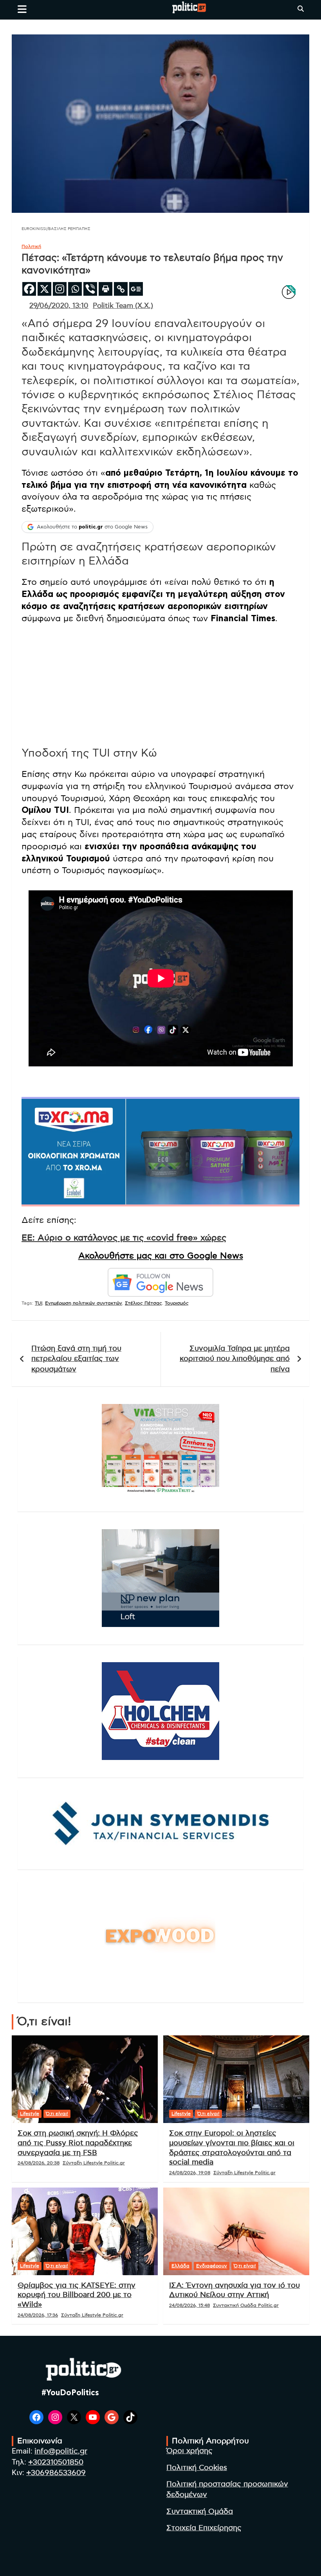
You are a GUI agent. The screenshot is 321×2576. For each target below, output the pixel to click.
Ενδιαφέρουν (212, 2266)
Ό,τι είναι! (57, 2114)
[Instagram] (60, 289)
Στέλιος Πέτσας (143, 1303)
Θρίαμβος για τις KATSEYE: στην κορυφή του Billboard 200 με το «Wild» (77, 2295)
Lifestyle (30, 2114)
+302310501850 (56, 2462)
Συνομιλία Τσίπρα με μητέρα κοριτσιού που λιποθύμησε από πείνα (235, 1359)
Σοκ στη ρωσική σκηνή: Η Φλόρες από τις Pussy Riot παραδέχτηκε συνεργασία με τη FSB (78, 2143)
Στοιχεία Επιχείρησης (204, 2528)
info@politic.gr (61, 2451)
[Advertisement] (160, 685)
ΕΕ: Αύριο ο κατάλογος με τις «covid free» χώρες (124, 1238)
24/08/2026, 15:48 (189, 2305)
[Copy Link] (121, 289)
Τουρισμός (177, 1303)
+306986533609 (56, 2473)
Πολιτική (31, 246)
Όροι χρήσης (189, 2451)
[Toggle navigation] (22, 9)
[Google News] (136, 289)
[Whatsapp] (75, 289)
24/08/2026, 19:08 (190, 2173)
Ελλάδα (180, 2266)
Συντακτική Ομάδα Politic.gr (246, 2305)
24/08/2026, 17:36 (38, 2315)
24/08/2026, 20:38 (39, 2163)
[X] (44, 289)
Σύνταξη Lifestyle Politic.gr (94, 2163)
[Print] (105, 289)
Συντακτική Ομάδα (200, 2512)
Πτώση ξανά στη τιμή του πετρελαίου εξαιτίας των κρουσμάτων (76, 1359)
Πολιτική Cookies (197, 2468)
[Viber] (90, 289)
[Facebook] (29, 289)
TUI (39, 1303)
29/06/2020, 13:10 (59, 306)
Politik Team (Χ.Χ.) (123, 306)
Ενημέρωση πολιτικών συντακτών (84, 1303)
